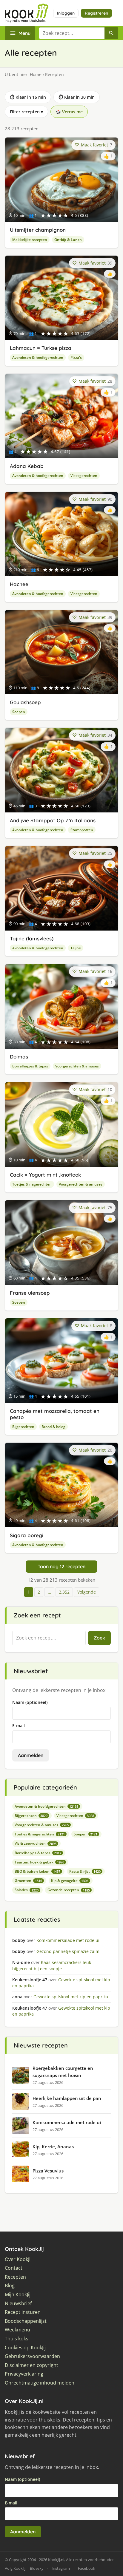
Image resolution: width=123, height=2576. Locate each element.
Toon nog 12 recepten (61, 1566)
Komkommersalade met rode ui (67, 2122)
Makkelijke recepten (30, 240)
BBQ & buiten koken (37, 1871)
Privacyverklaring (24, 2374)
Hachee (19, 584)
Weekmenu (17, 2330)
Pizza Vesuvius (48, 2171)
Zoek (99, 1638)
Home (36, 74)
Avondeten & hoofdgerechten (38, 357)
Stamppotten (82, 830)
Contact (14, 2268)
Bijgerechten (23, 1427)
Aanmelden (31, 1755)
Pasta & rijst (85, 1871)
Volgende (87, 1592)
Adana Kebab (27, 466)
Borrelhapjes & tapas (30, 1066)
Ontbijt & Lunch (68, 240)
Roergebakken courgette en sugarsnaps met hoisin (63, 2072)
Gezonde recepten (69, 1890)
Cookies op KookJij (25, 2348)
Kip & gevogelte (70, 1881)
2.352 (64, 1592)
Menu (24, 33)
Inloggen (66, 13)
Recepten (15, 2277)
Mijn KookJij (18, 2295)
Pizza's (76, 357)
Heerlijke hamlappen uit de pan (67, 2098)
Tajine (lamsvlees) (32, 938)
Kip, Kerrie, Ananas (53, 2147)
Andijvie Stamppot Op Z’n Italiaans (53, 820)
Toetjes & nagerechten (32, 1184)
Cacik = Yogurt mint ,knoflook (45, 1175)
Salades (27, 1890)
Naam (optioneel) (30, 1702)
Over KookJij (18, 2259)
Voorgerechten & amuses (77, 1066)
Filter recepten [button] (26, 112)
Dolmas (19, 1057)
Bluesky (37, 2568)
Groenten (28, 1881)
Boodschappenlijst (26, 2321)
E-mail (19, 1726)
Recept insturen (23, 2312)
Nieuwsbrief (18, 2304)
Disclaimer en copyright (31, 2365)
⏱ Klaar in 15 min (28, 97)
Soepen (19, 712)
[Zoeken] (111, 33)
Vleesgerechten (84, 476)
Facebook (87, 2568)
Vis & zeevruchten (36, 1843)
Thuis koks (17, 2339)
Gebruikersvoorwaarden (32, 2356)
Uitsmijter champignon (38, 230)
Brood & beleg (53, 1427)
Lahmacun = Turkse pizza (41, 348)
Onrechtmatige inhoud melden (40, 2383)
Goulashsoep (25, 702)
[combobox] (72, 33)
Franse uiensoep (30, 1293)
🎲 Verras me (69, 112)
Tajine (76, 948)
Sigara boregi (27, 1535)
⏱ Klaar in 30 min (77, 97)
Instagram (61, 2568)
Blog (10, 2286)
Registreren (96, 13)
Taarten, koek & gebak (39, 1862)
